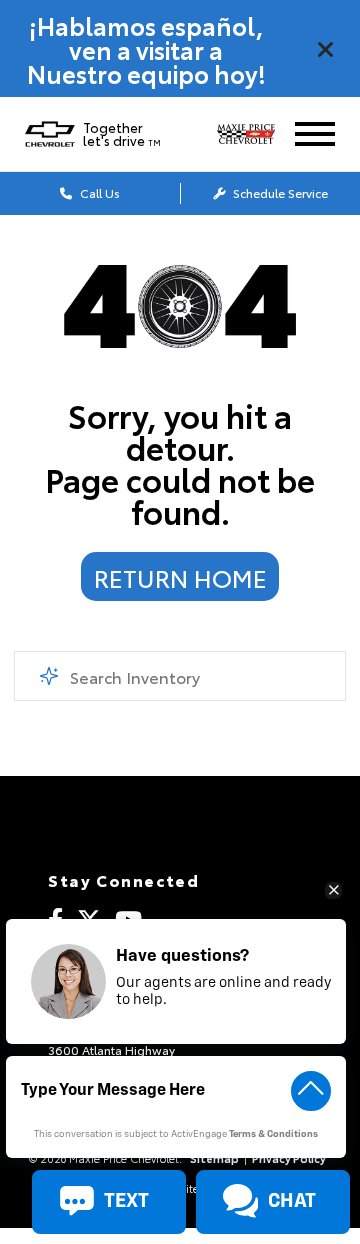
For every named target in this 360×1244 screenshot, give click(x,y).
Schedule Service (279, 192)
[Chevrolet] (50, 134)
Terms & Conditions (273, 1134)
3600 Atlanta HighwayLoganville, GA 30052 (111, 1055)
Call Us (98, 192)
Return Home (180, 577)
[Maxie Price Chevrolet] (253, 134)
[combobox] (179, 676)
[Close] (326, 49)
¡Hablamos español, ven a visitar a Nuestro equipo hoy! (146, 49)
